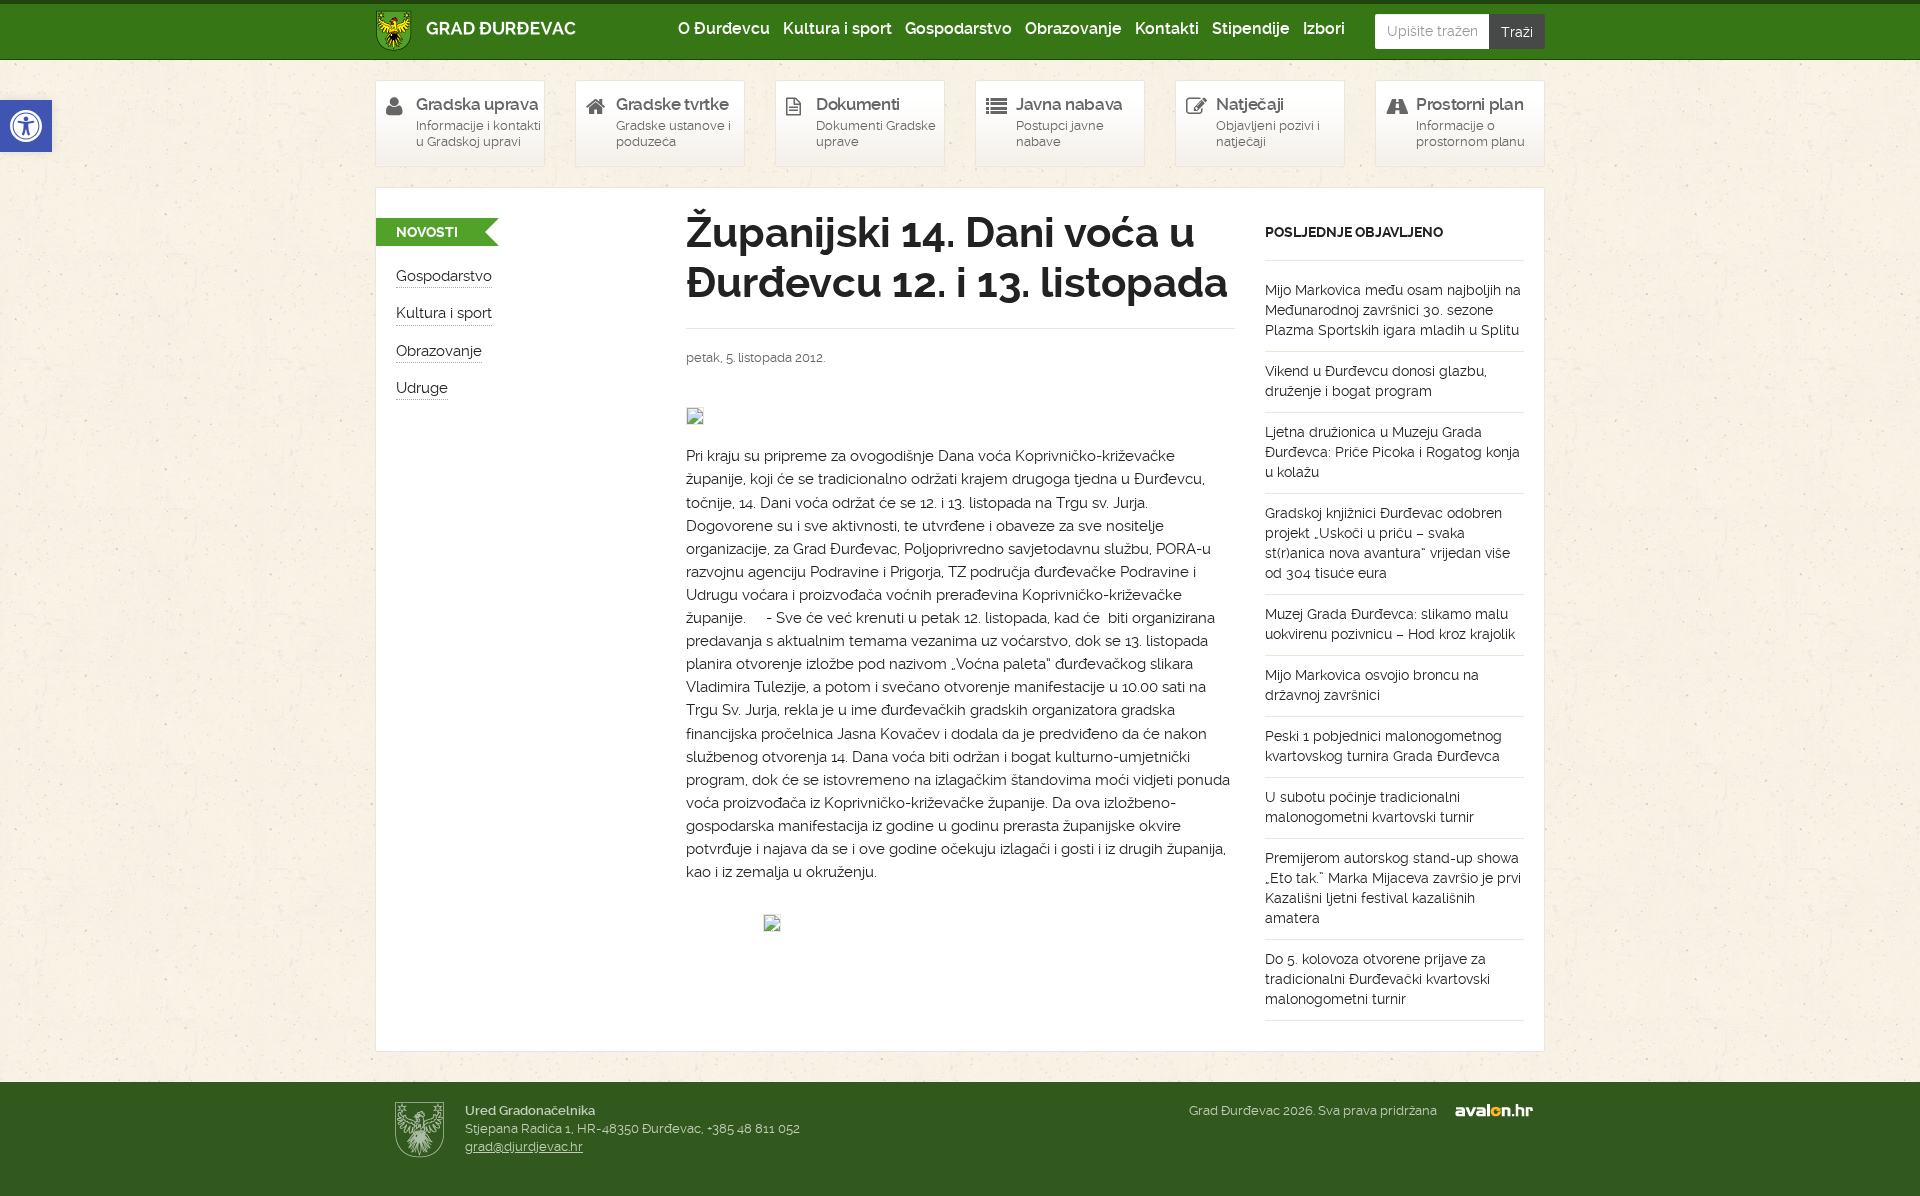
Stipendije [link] (1251, 28)
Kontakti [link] (1167, 28)
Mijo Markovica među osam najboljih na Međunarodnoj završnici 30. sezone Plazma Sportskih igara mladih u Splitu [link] (1393, 310)
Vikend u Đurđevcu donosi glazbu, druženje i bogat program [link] (1376, 381)
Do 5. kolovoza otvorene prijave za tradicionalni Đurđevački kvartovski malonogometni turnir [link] (1377, 979)
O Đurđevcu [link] (724, 28)
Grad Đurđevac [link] (476, 30)
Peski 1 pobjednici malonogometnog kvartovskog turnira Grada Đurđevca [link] (1383, 746)
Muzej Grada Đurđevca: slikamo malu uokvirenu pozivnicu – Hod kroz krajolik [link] (1390, 624)
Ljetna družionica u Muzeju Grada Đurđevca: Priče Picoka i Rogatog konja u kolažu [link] (1392, 452)
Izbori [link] (1324, 28)
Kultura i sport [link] (837, 28)
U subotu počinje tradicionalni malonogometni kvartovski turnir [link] (1369, 807)
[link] (26, 126)
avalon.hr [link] (1500, 1111)
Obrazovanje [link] (1073, 28)
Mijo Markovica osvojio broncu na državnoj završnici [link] (1372, 685)
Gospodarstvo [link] (958, 28)
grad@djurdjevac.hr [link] (524, 1146)
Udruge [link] (422, 388)
